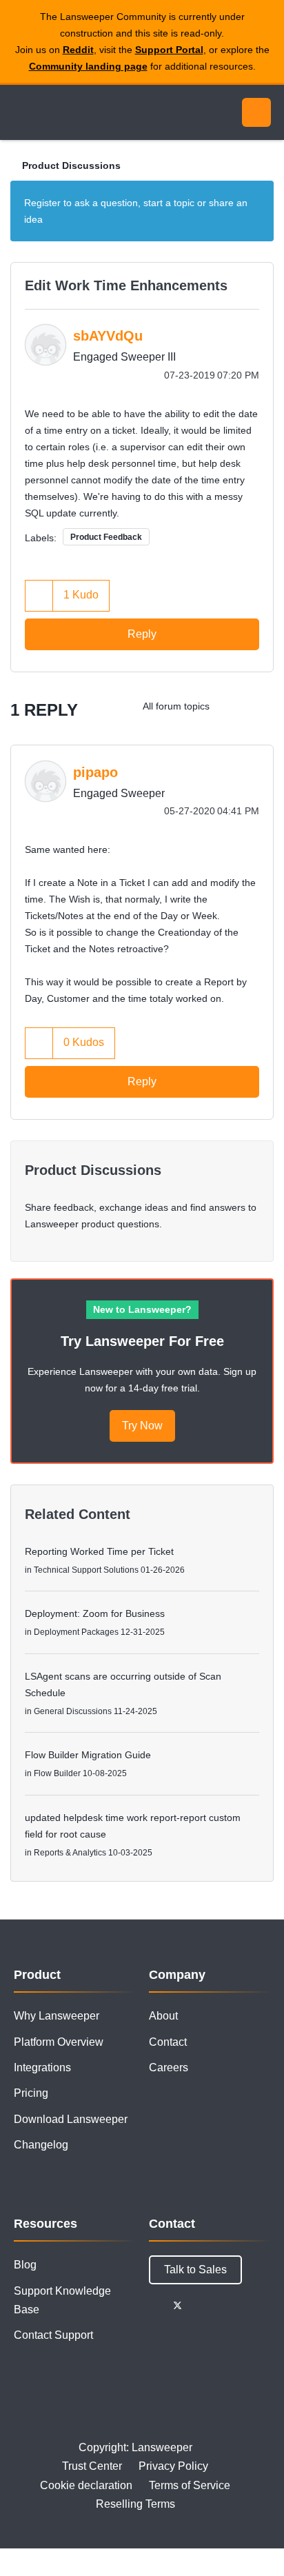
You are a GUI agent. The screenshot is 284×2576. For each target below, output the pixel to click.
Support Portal (169, 50)
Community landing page (88, 66)
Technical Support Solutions (86, 1570)
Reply (142, 634)
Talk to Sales (195, 2270)
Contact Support (53, 2335)
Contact (168, 2042)
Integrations (42, 2067)
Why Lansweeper (57, 2016)
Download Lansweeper (71, 2119)
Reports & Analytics (70, 1853)
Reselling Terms (135, 2504)
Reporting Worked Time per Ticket (99, 1551)
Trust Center (92, 2466)
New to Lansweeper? (142, 1309)
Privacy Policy (173, 2466)
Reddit (78, 50)
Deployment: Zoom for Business (95, 1613)
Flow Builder (57, 1773)
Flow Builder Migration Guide (88, 1755)
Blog (25, 2265)
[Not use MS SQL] (232, 706)
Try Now (142, 1426)
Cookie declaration (86, 2485)
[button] (39, 595)
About (163, 2016)
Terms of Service (190, 2485)
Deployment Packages (76, 1632)
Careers (169, 2067)
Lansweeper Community (76, 112)
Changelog (41, 2145)
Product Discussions (71, 165)
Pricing (31, 2093)
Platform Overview (59, 2042)
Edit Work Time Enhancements (126, 285)
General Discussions (73, 1711)
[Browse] (21, 112)
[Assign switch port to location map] (260, 706)
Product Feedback (106, 537)
